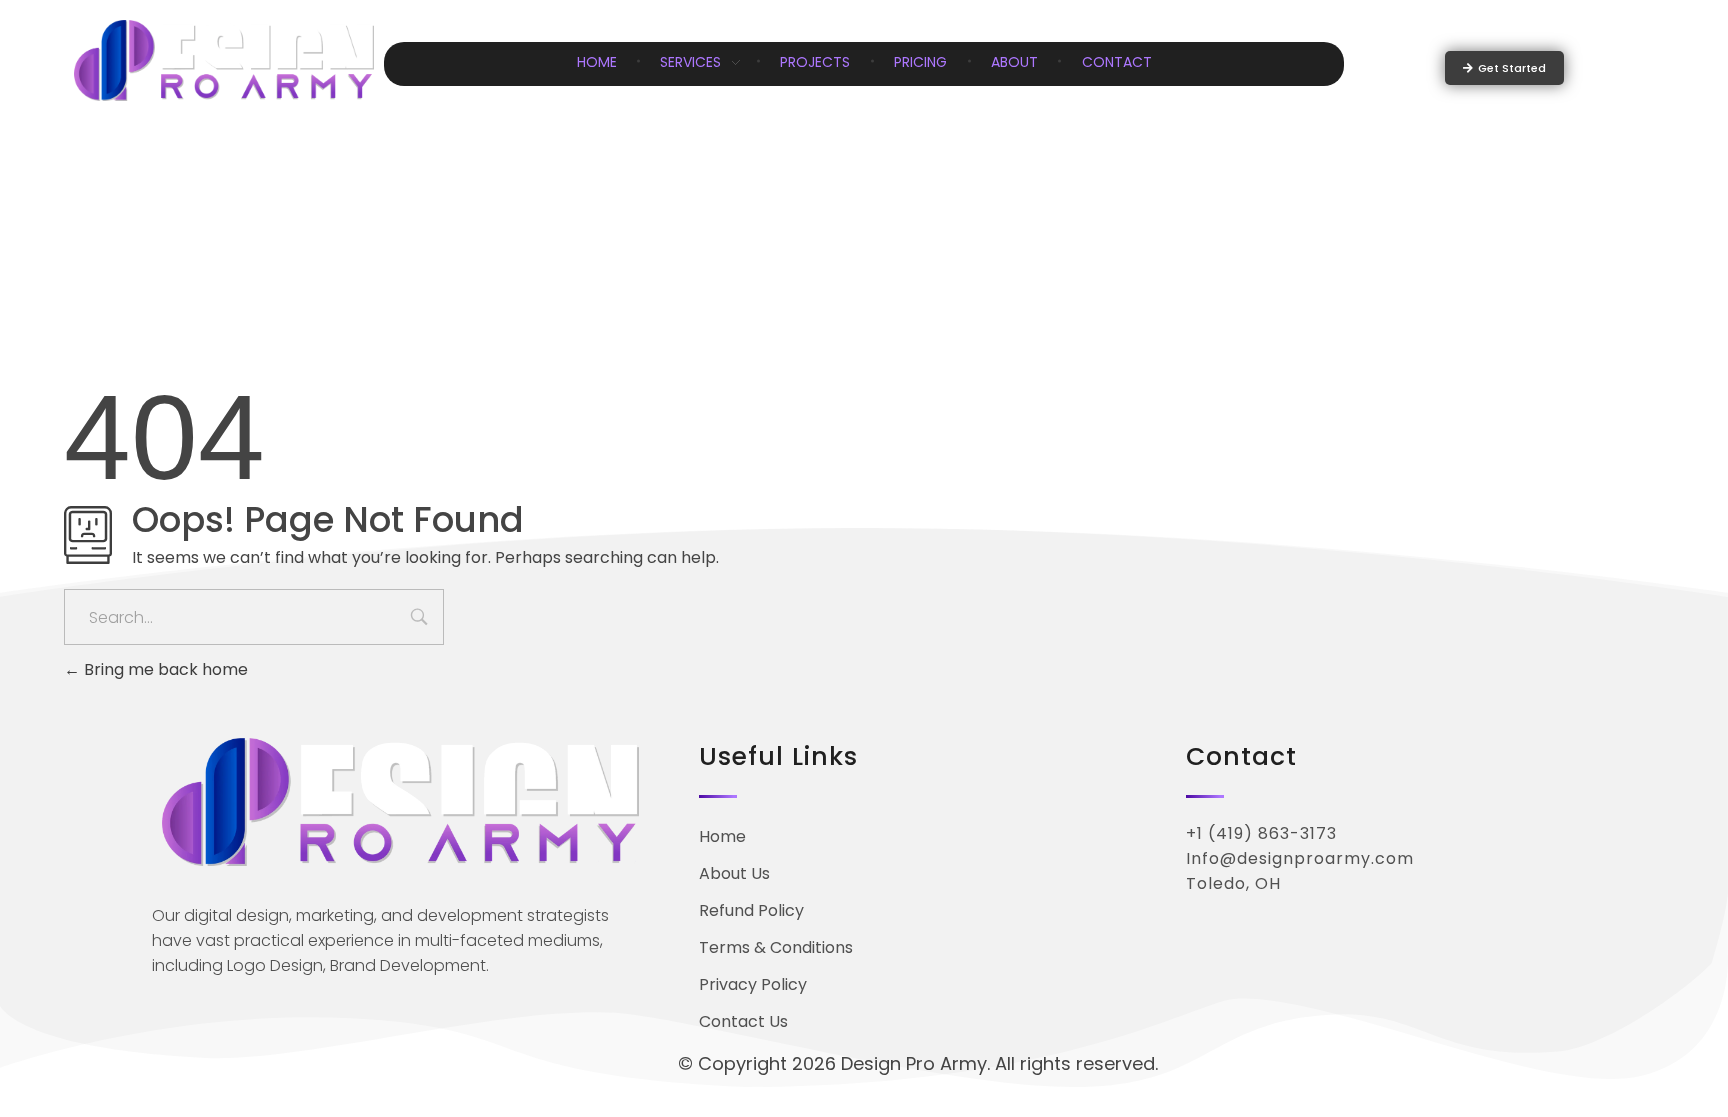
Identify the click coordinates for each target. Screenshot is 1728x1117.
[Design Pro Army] (224, 60)
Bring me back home (164, 669)
